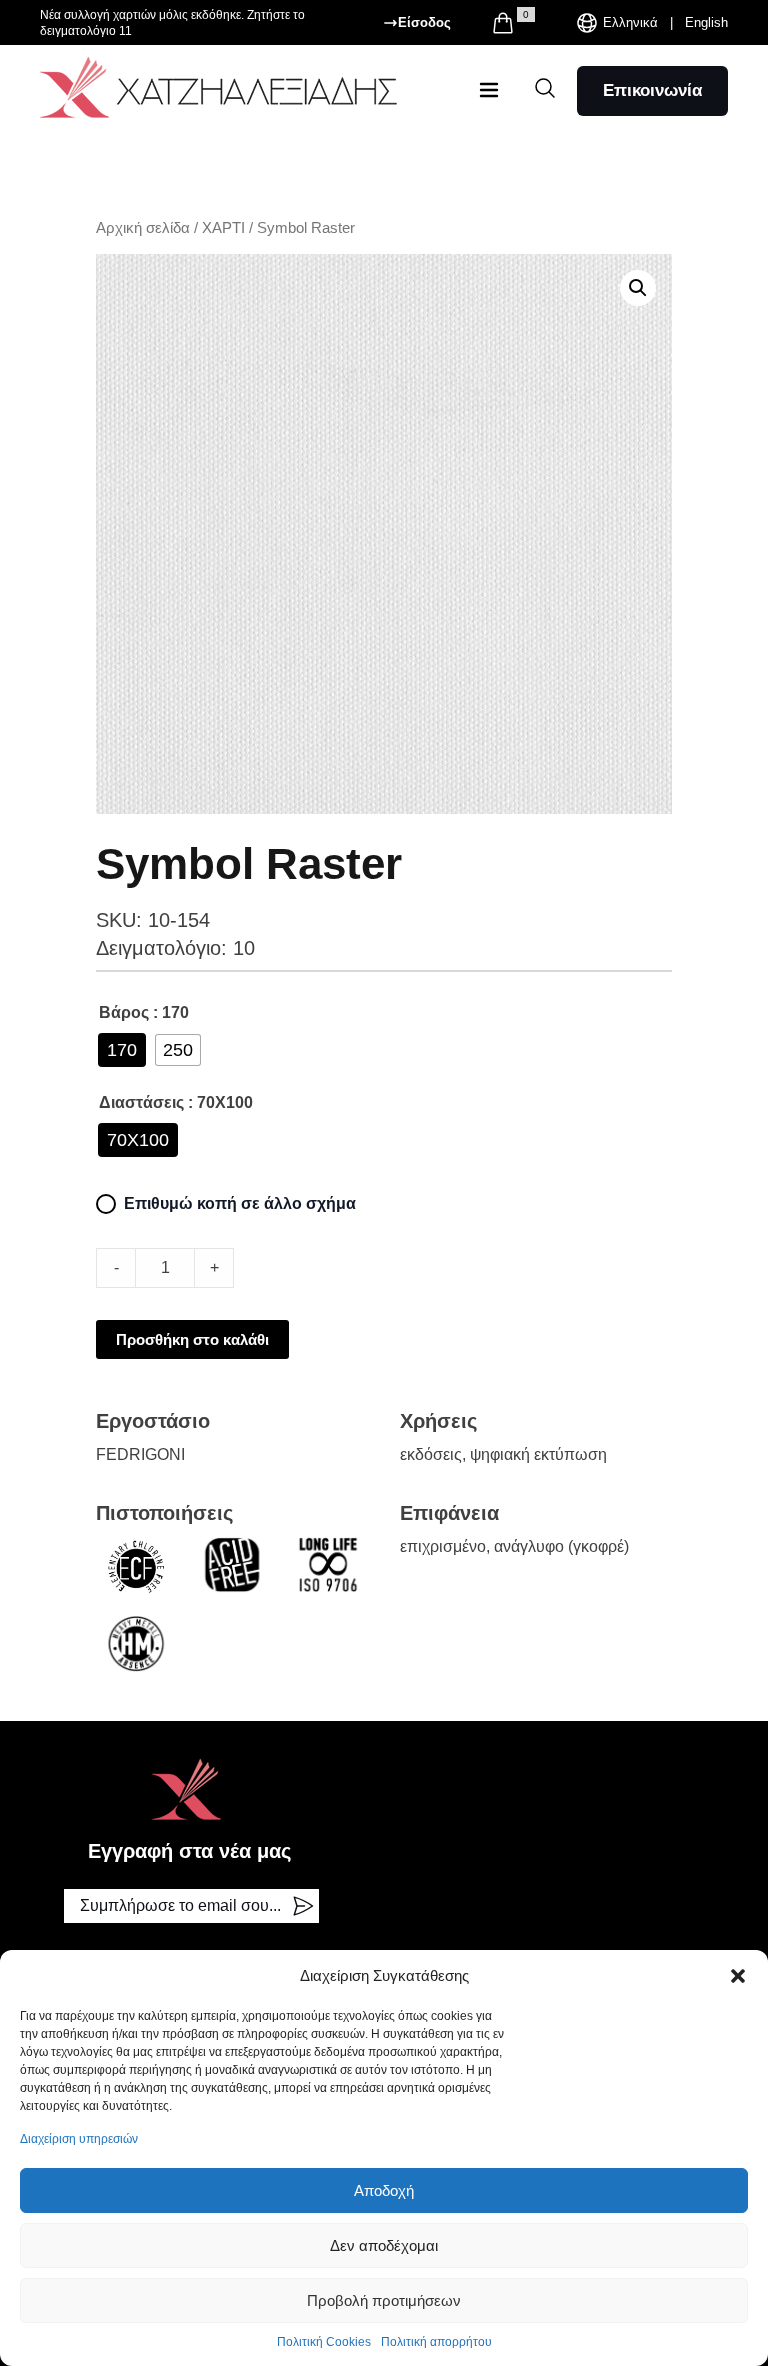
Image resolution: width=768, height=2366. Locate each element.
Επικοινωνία (652, 90)
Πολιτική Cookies (324, 2342)
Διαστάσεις (141, 1102)
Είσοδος (424, 22)
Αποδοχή (384, 2190)
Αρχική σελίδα (143, 228)
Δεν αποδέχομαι (384, 2245)
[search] (545, 88)
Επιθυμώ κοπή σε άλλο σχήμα (240, 1203)
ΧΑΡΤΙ (223, 228)
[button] (738, 1976)
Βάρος (124, 1012)
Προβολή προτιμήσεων (384, 2300)
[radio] (122, 1050)
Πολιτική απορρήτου (436, 2342)
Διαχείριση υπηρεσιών (79, 2139)
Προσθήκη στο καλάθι (192, 1339)
